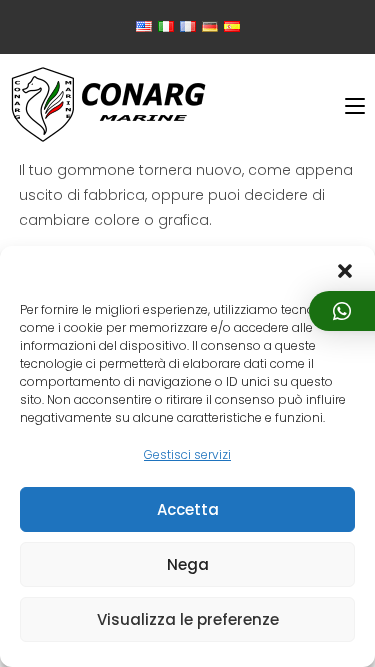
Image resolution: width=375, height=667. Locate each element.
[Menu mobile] (355, 106)
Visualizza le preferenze (188, 619)
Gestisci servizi (187, 454)
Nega (188, 564)
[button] (345, 271)
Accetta (188, 509)
